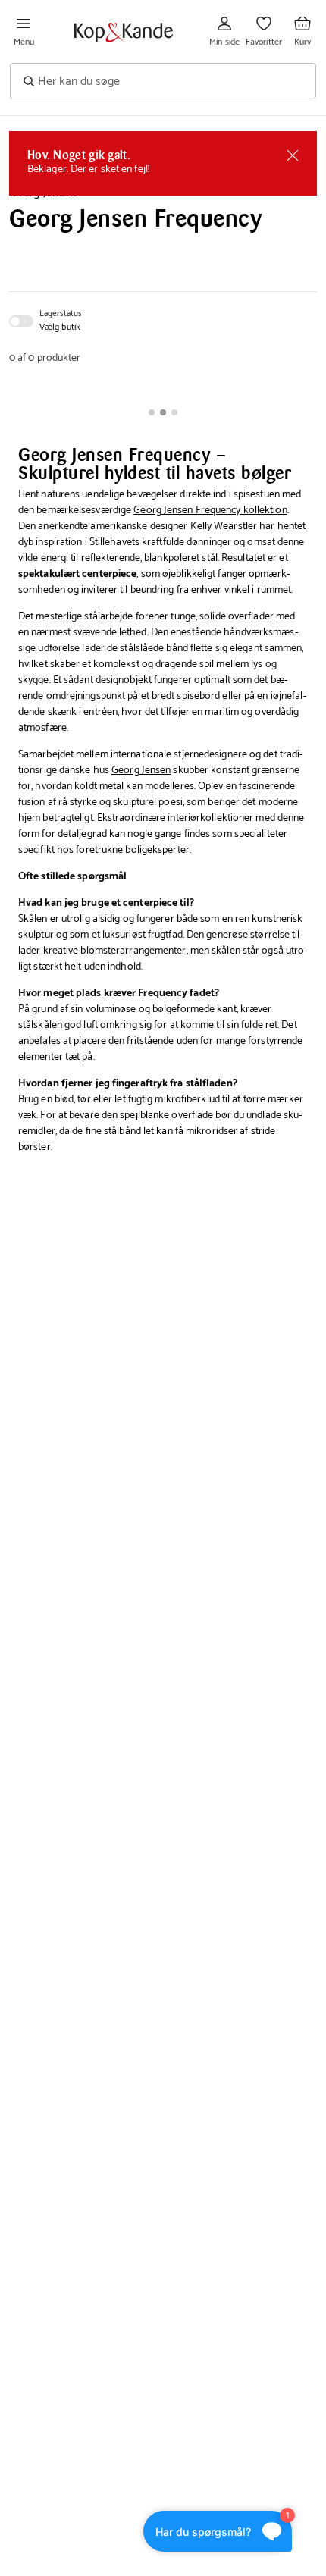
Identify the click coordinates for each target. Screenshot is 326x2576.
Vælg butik (60, 327)
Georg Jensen (141, 771)
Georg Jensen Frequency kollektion (210, 511)
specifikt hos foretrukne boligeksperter (104, 850)
